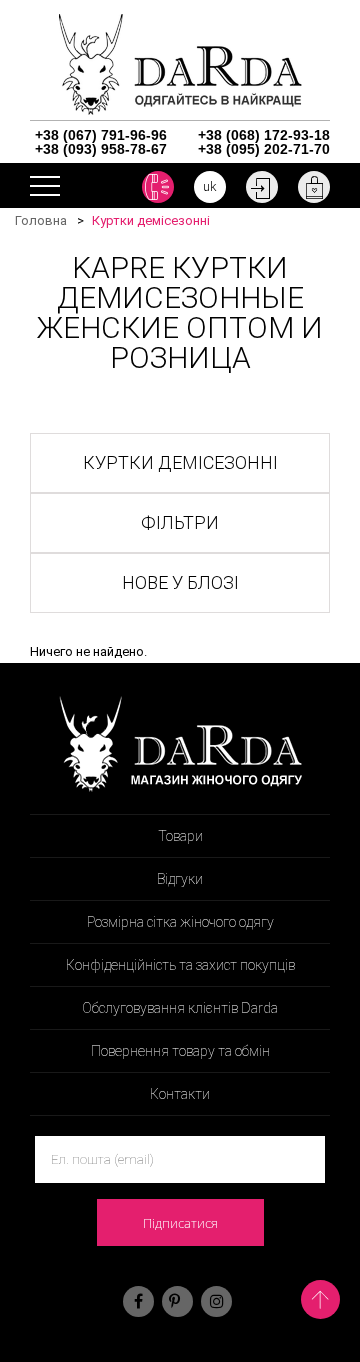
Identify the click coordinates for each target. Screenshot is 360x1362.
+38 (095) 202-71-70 (264, 149)
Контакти (180, 1094)
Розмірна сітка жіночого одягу (180, 922)
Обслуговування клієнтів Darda (180, 1008)
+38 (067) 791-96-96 (101, 135)
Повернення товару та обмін (180, 1051)
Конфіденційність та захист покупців (180, 965)
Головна (41, 220)
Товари (180, 836)
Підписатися (180, 1223)
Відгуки (180, 879)
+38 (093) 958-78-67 (101, 149)
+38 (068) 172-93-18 (264, 135)
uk (210, 186)
